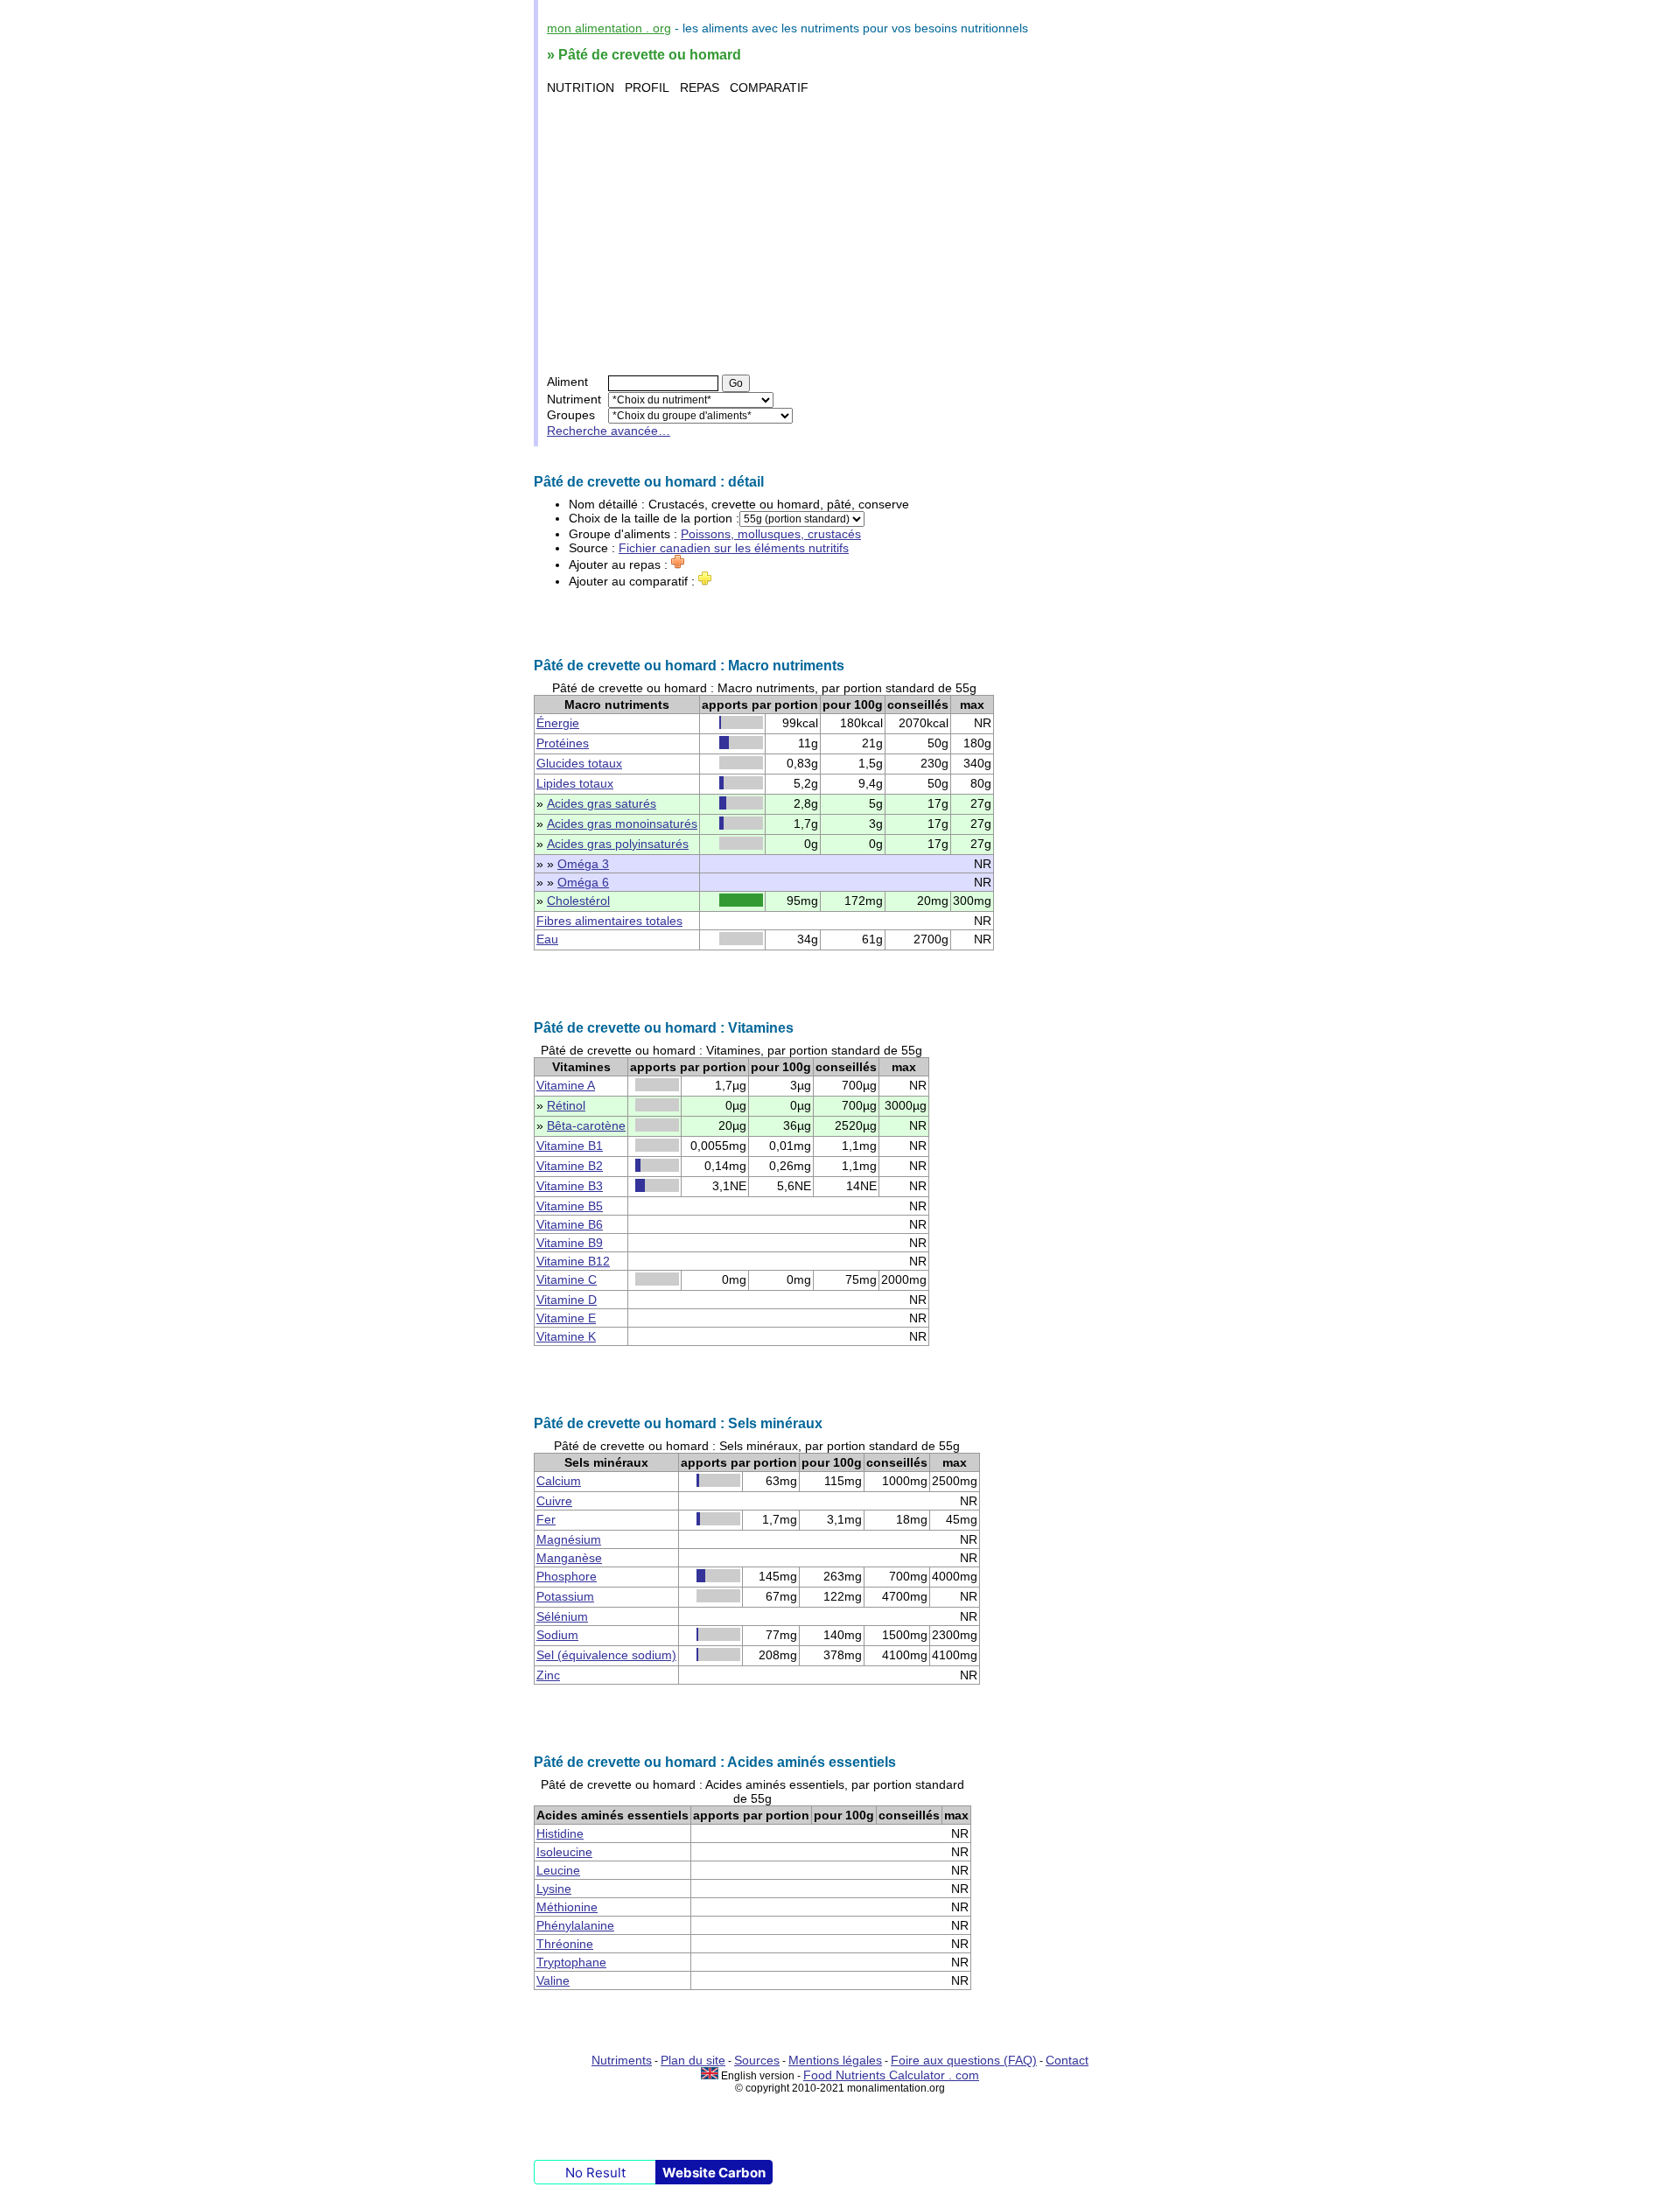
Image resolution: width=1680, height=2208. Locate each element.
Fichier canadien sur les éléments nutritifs (734, 548)
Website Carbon (714, 2173)
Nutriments (622, 2060)
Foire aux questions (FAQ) (964, 2060)
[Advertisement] (842, 235)
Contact (1067, 2060)
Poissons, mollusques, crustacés (771, 534)
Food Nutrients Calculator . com (891, 2075)
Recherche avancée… (609, 431)
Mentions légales (835, 2060)
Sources (757, 2060)
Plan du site (693, 2060)
